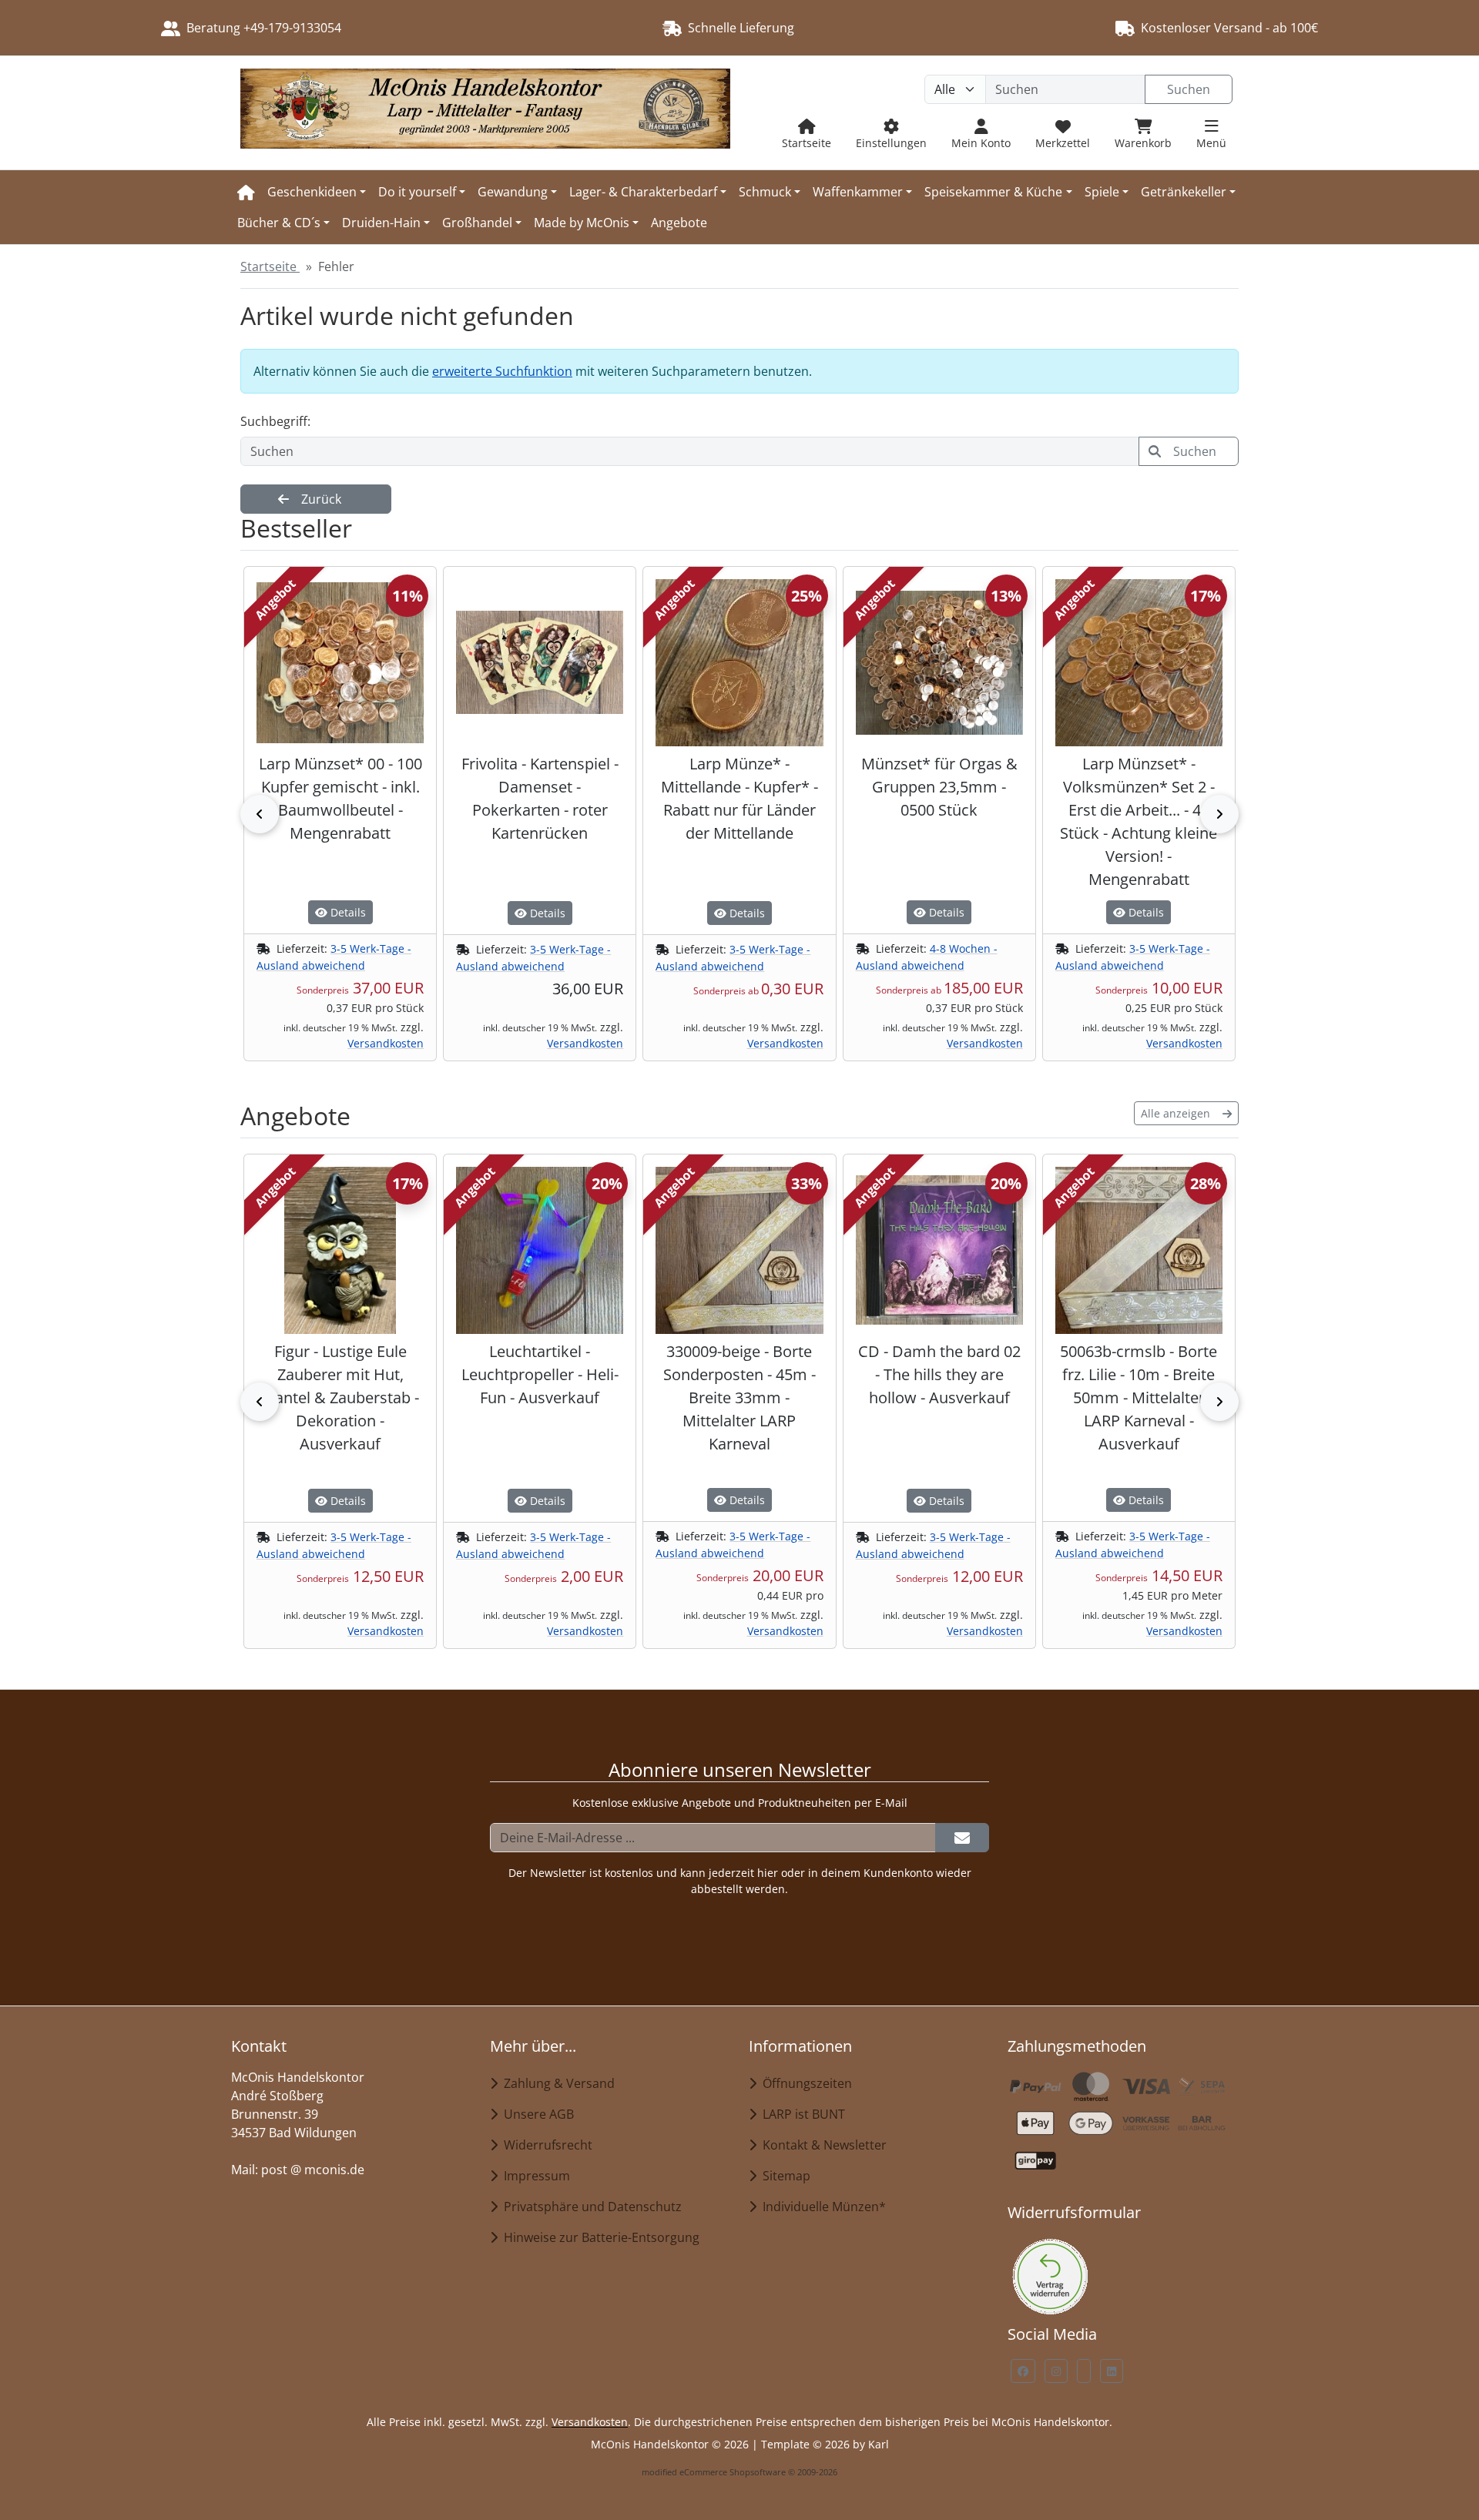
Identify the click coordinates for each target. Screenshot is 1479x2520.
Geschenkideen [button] (312, 192)
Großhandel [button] (477, 223)
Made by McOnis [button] (582, 223)
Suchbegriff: (275, 421)
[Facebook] (1023, 2371)
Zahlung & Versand (556, 2083)
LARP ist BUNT (801, 2114)
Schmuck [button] (765, 192)
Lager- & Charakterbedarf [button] (643, 192)
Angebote (679, 223)
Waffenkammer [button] (858, 192)
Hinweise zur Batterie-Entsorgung (599, 2237)
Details (347, 912)
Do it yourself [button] (417, 192)
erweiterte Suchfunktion (502, 371)
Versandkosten (386, 1043)
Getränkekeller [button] (1184, 192)
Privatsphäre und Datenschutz (590, 2207)
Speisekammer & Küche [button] (993, 192)
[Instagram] (1056, 2371)
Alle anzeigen (1175, 1113)
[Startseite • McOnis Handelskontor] (485, 113)
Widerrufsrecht (545, 2145)
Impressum (534, 2176)
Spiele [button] (1102, 192)
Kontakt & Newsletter (822, 2145)
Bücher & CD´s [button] (279, 223)
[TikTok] (1084, 2371)
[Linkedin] (1112, 2371)
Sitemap (783, 2176)
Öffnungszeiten (804, 2083)
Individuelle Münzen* (821, 2207)
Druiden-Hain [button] (381, 223)
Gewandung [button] (513, 192)
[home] (246, 192)
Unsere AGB (536, 2114)
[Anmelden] (962, 1838)
